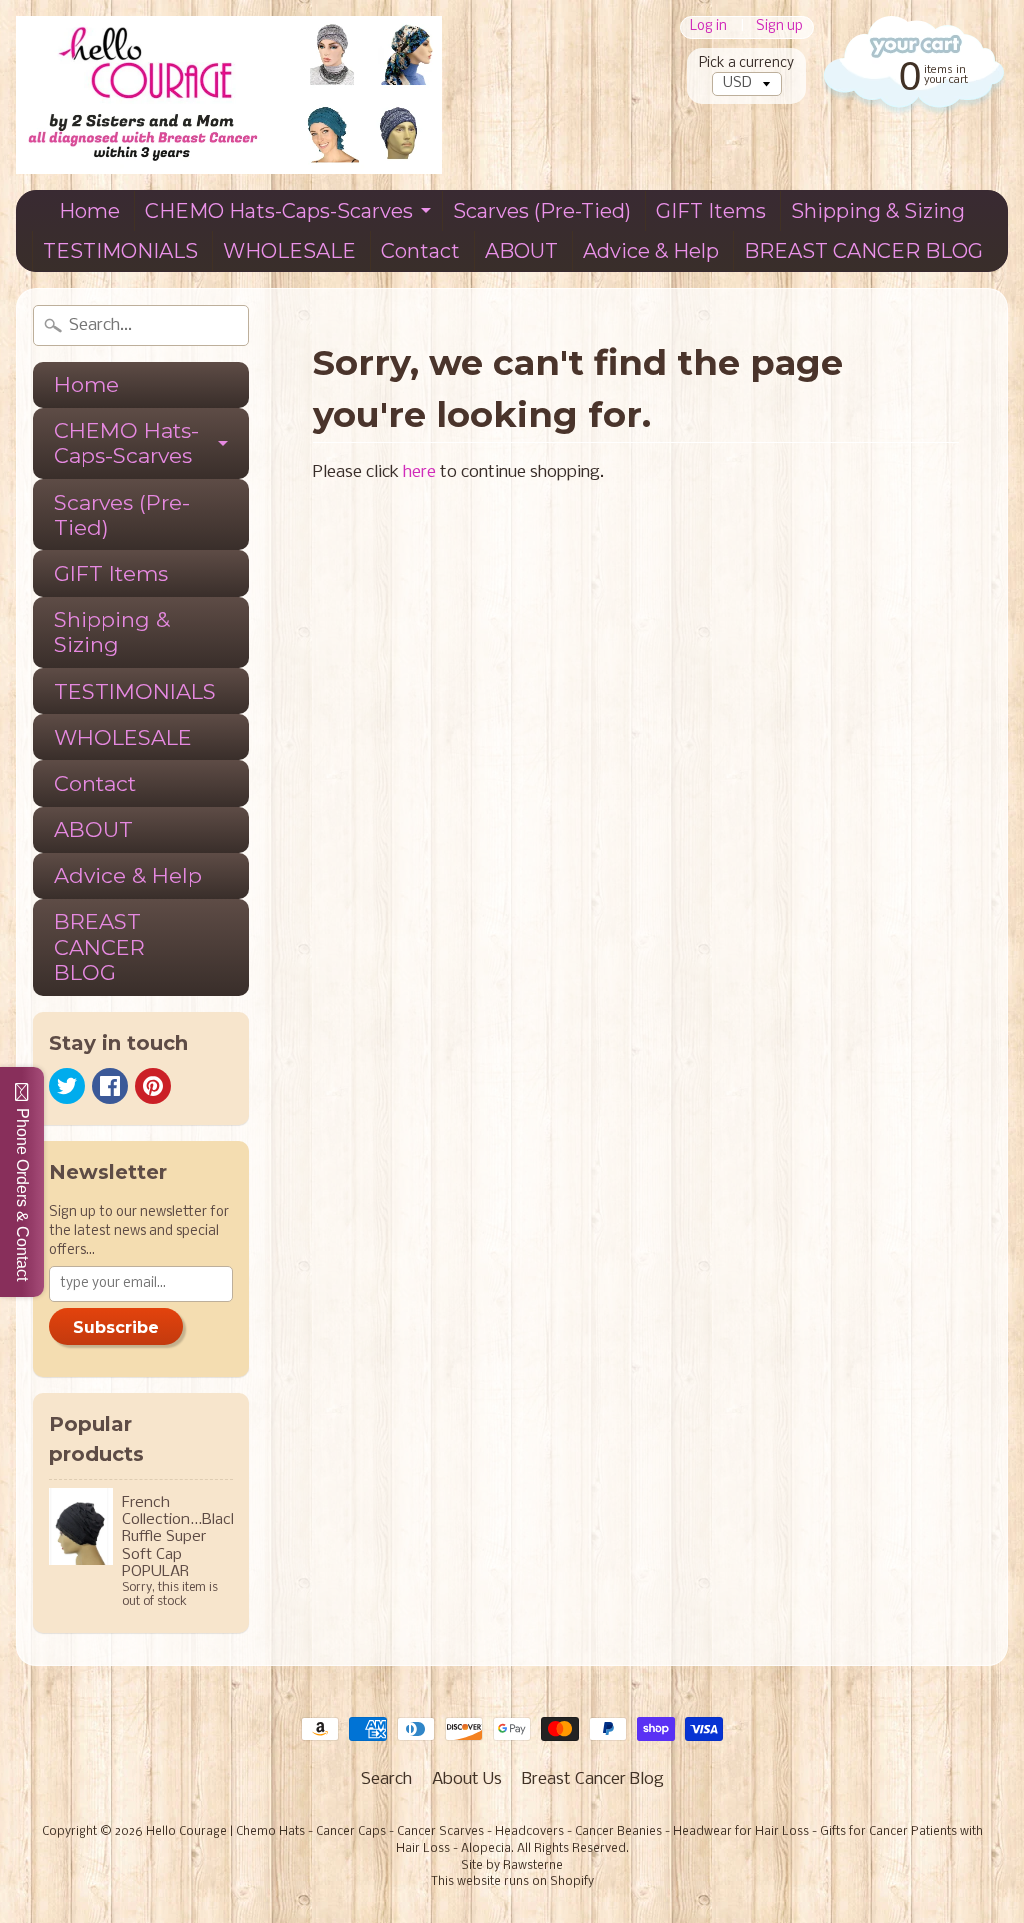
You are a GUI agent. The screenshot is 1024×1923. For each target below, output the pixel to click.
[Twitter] (67, 1086)
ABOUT (521, 251)
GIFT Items (711, 211)
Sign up (779, 27)
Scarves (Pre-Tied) (542, 211)
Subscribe (116, 1327)
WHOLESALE (289, 251)
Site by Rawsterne (512, 1866)
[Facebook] (110, 1086)
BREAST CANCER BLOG (863, 251)
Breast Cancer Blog (593, 1779)
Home (89, 211)
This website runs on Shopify (512, 1882)
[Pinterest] (153, 1086)
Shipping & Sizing (878, 211)
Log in (708, 27)
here (419, 472)
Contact (420, 251)
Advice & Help (651, 251)
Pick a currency (746, 63)
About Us (467, 1779)
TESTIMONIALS (120, 251)
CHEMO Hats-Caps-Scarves (279, 211)
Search (386, 1779)
